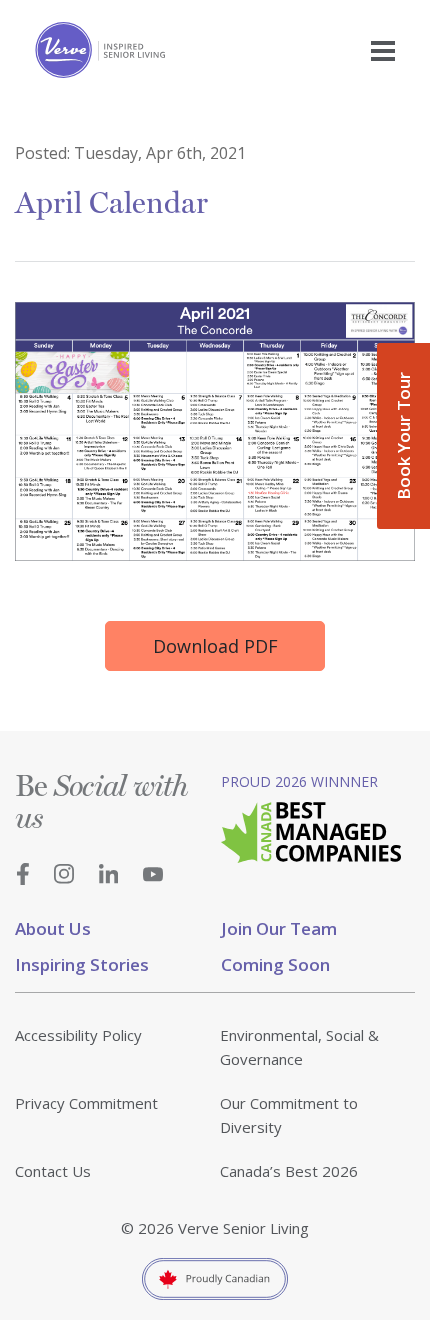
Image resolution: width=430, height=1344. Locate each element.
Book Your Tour (403, 436)
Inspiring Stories (82, 964)
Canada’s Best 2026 (289, 1171)
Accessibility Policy (78, 1035)
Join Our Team (279, 928)
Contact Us (53, 1171)
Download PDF (215, 646)
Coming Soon (275, 964)
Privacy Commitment (86, 1103)
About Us (53, 928)
